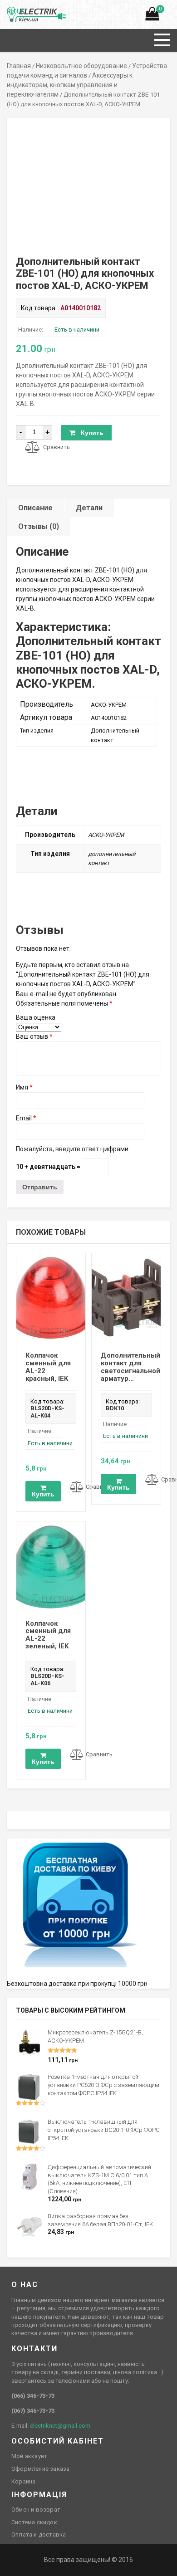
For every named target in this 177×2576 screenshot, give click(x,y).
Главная (19, 66)
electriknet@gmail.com (60, 2426)
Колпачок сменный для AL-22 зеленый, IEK (48, 1635)
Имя (24, 1087)
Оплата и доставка (39, 2534)
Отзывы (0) (39, 526)
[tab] (36, 508)
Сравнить (57, 447)
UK (21, 11)
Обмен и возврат (36, 2510)
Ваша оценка (36, 1017)
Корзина (23, 2481)
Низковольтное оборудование (81, 66)
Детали (89, 508)
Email (26, 1118)
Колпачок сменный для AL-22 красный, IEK (48, 1367)
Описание (35, 508)
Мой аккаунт (29, 2456)
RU (11, 11)
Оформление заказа (40, 2469)
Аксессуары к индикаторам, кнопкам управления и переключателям (70, 85)
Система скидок (34, 2522)
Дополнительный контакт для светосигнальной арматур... (130, 1367)
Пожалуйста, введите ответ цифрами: (73, 1149)
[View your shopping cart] (152, 16)
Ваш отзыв (34, 1036)
